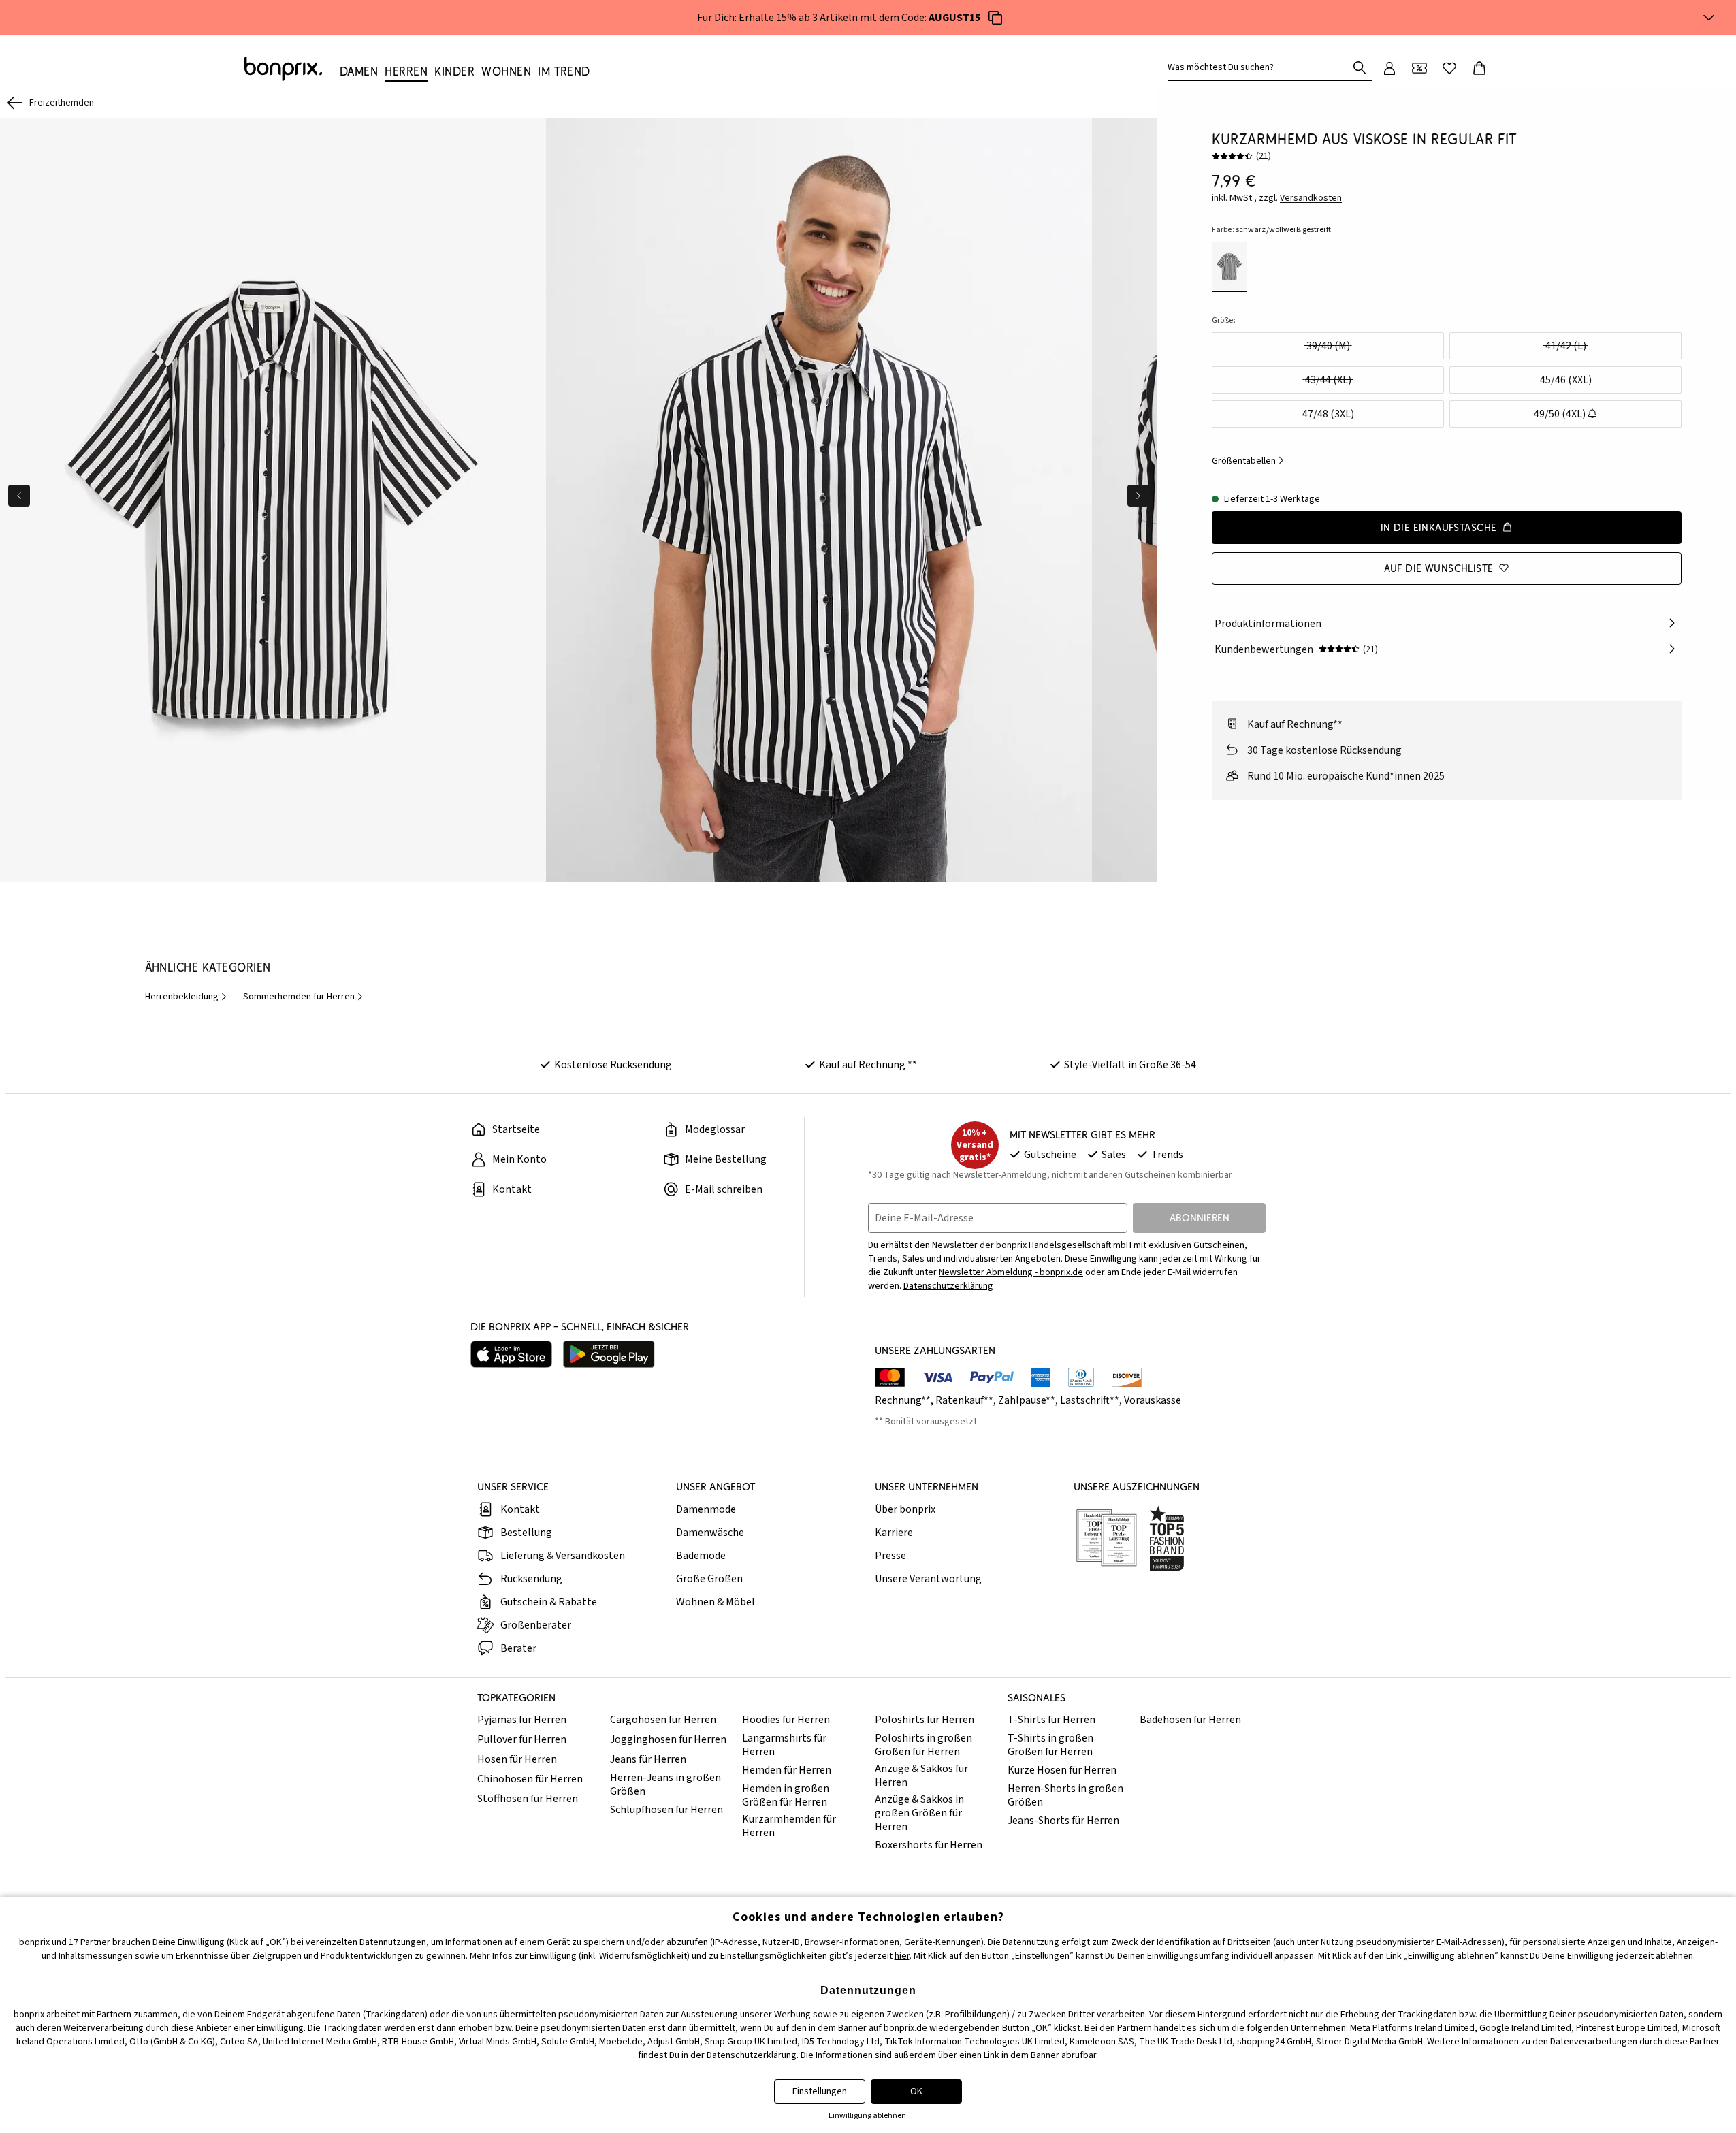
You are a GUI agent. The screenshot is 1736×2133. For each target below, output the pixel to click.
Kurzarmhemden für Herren (789, 1826)
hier (902, 1956)
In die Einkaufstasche (1439, 527)
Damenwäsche (710, 1533)
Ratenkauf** (964, 1400)
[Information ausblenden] (1709, 18)
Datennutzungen (393, 1942)
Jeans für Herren (648, 1759)
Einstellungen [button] (820, 2091)
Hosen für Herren (517, 1759)
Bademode (701, 1556)
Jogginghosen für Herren (668, 1739)
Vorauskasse (1153, 1400)
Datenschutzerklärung (948, 1286)
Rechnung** (903, 1400)
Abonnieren (1200, 1218)
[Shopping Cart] (1479, 68)
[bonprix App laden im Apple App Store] (511, 1354)
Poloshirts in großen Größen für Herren (923, 1745)
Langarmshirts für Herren (784, 1745)
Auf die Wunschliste (1439, 567)
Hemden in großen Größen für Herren (786, 1795)
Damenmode (706, 1509)
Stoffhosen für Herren (528, 1799)
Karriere (894, 1533)
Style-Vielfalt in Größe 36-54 (1130, 1065)
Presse (890, 1556)
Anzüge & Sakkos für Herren (921, 1776)
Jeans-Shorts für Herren (1063, 1821)
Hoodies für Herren (786, 1720)
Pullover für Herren (522, 1739)
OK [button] (916, 2091)
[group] (273, 500)
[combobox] (1260, 67)
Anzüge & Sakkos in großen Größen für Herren (919, 1813)
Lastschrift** (1090, 1400)
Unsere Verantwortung (928, 1579)
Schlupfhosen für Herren (666, 1810)
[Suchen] (1360, 67)
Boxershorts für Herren (929, 1845)
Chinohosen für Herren (530, 1779)
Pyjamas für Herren (522, 1720)
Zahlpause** (1027, 1400)
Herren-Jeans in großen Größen (665, 1784)
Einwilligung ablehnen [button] (867, 2116)
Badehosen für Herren (1190, 1720)
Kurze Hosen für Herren (1062, 1770)
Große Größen (709, 1579)
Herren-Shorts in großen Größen (1065, 1795)
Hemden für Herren (787, 1770)
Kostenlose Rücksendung (613, 1065)
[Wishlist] (1449, 68)
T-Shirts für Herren (1051, 1720)
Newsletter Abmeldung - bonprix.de (1011, 1272)
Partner (95, 1942)
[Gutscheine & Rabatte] (1419, 68)
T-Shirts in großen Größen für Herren (1050, 1745)
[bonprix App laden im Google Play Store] (609, 1354)
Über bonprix (905, 1509)
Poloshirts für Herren (925, 1720)
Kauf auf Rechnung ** (868, 1065)
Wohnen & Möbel (716, 1602)
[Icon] (995, 18)
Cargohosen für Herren (663, 1720)
